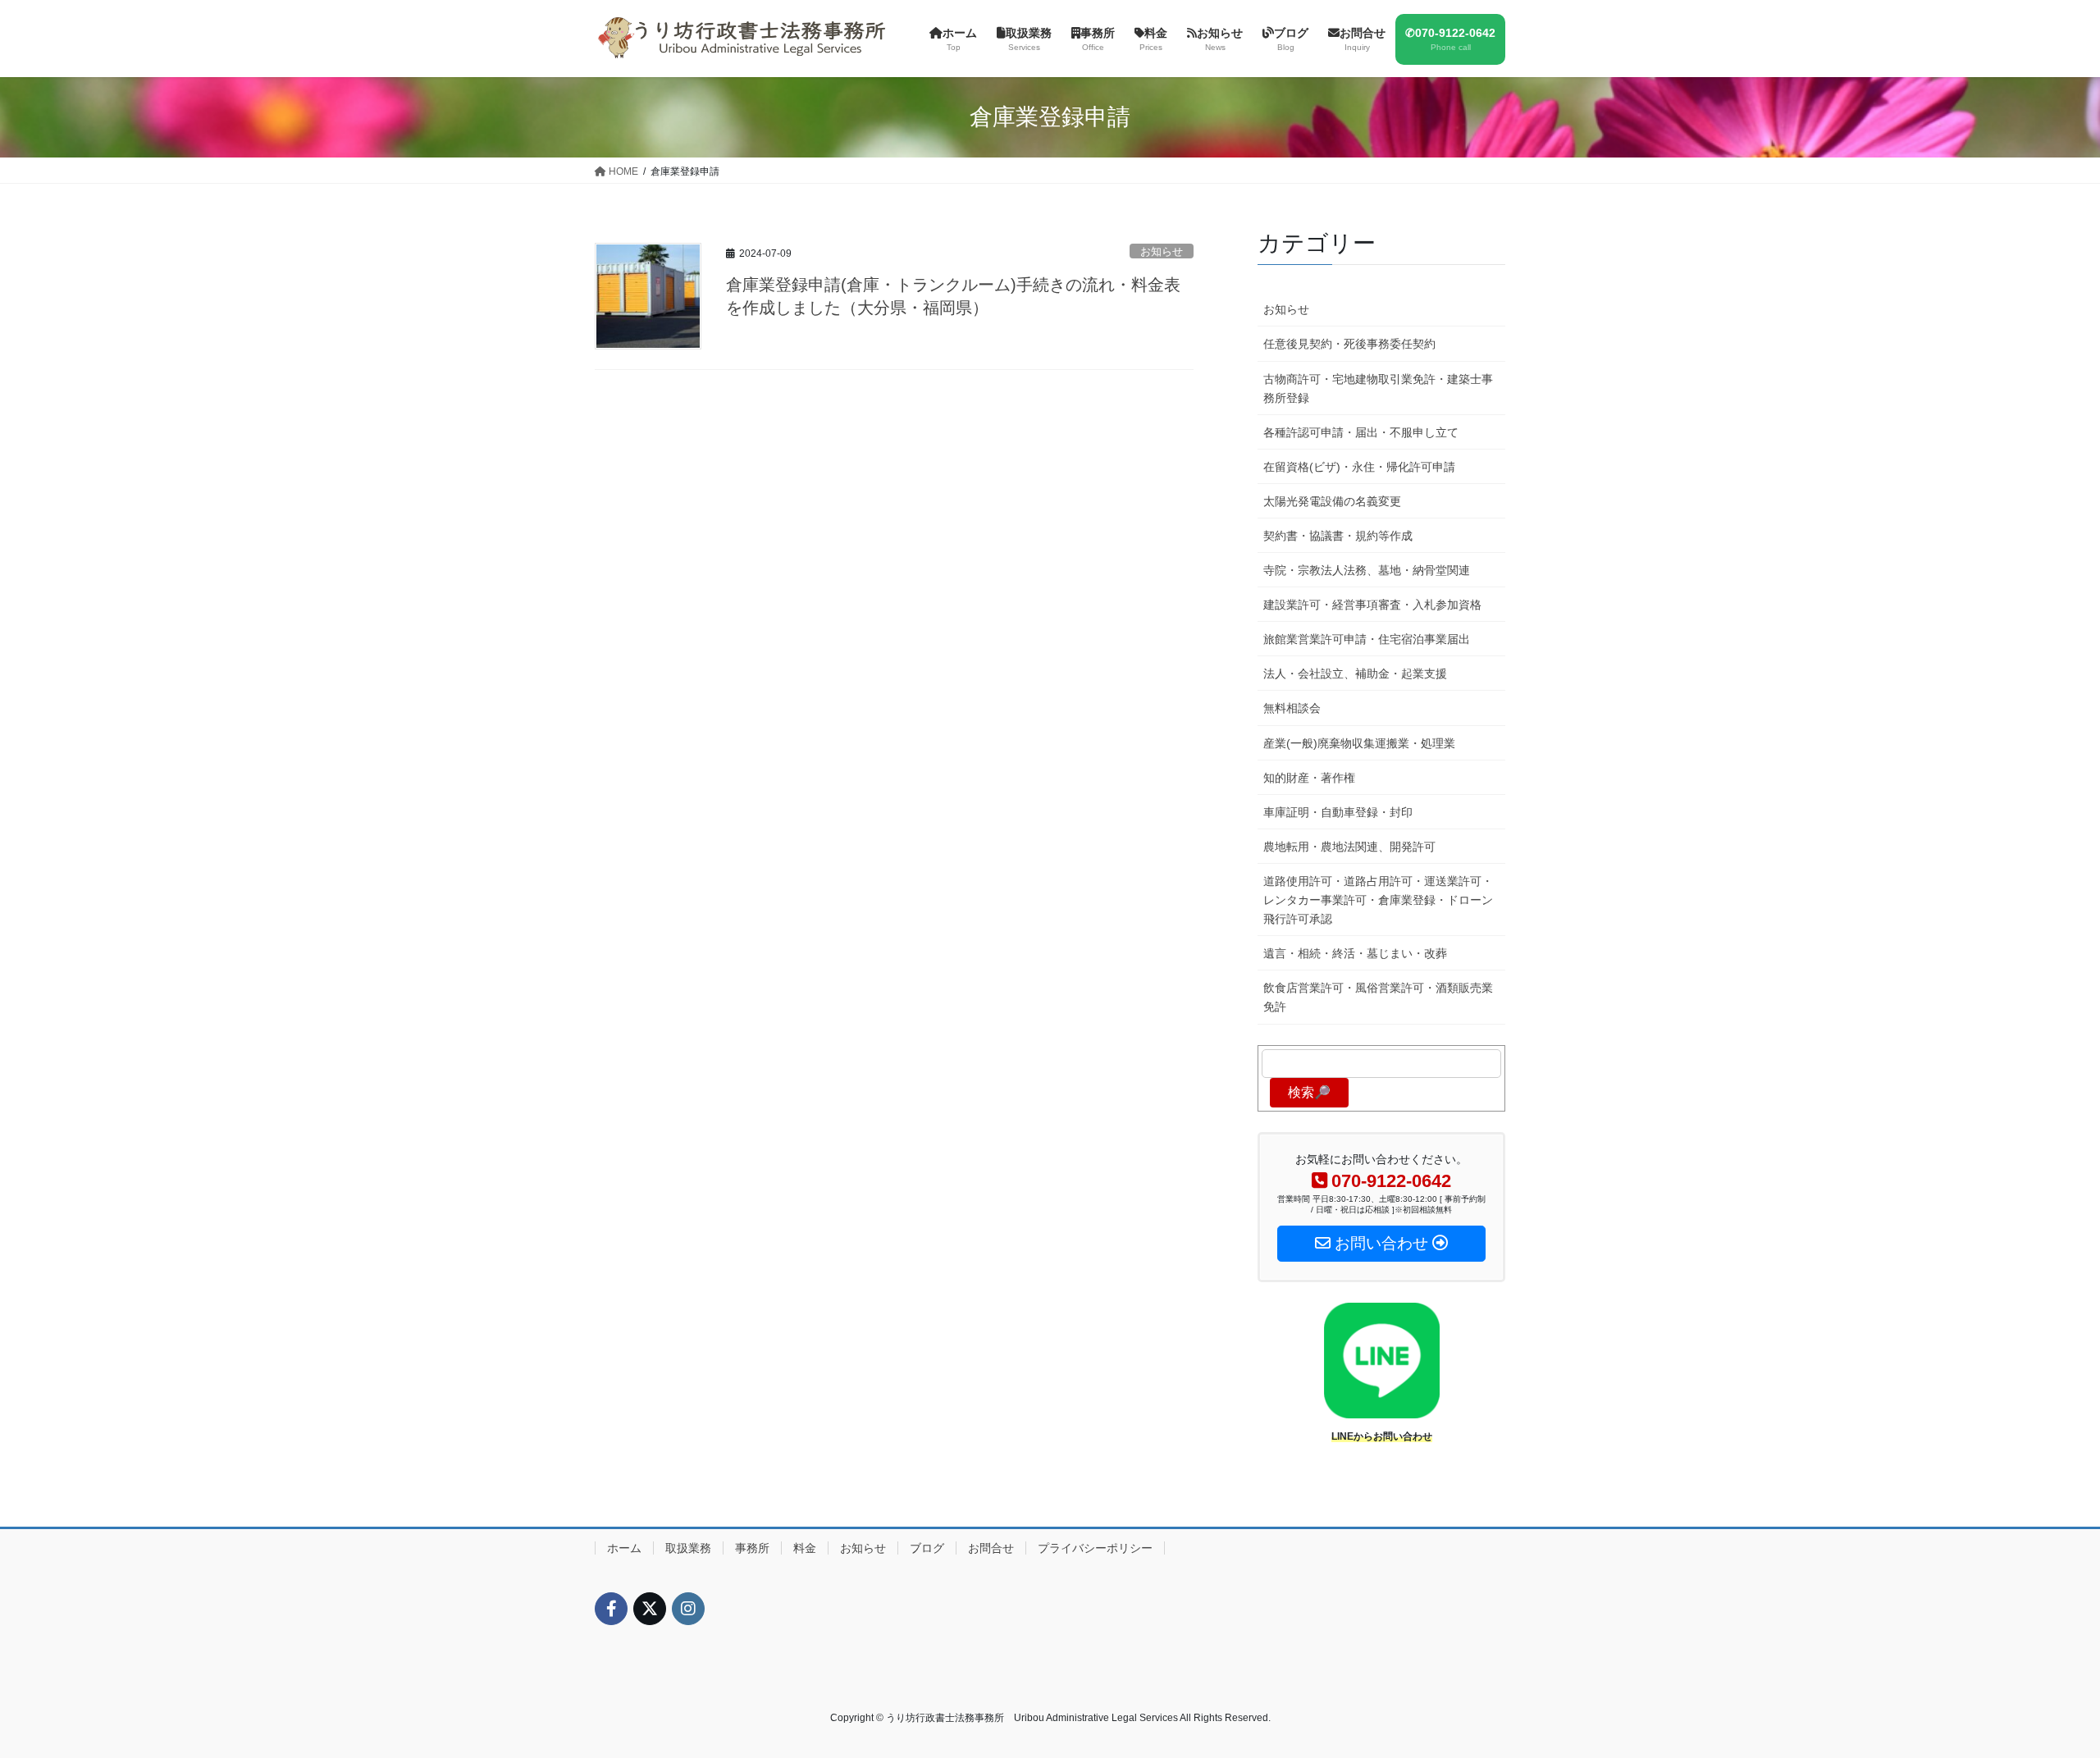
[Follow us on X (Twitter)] (650, 1609)
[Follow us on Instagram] (688, 1609)
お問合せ (991, 1548)
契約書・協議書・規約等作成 (1338, 536)
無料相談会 (1292, 708)
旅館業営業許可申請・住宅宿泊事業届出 (1367, 639)
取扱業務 (688, 1548)
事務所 (752, 1548)
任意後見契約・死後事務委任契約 (1349, 344)
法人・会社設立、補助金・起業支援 (1355, 674)
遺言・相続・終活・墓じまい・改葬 (1355, 953)
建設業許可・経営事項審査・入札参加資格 (1372, 605)
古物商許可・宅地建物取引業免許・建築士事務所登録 (1378, 388)
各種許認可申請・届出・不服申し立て (1361, 432)
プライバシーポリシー (1095, 1548)
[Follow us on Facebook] (611, 1609)
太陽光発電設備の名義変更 (1332, 501)
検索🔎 (1309, 1092)
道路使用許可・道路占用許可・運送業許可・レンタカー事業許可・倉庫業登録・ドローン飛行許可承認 (1378, 900)
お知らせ (1162, 251)
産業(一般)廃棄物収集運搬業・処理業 (1359, 743)
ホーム (624, 1548)
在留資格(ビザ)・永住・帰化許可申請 (1359, 467)
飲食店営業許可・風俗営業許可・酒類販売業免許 (1378, 997)
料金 (805, 1548)
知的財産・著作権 (1309, 778)
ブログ (927, 1548)
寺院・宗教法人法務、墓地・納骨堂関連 (1367, 570)
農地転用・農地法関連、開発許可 (1349, 847)
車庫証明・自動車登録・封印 (1338, 812)
